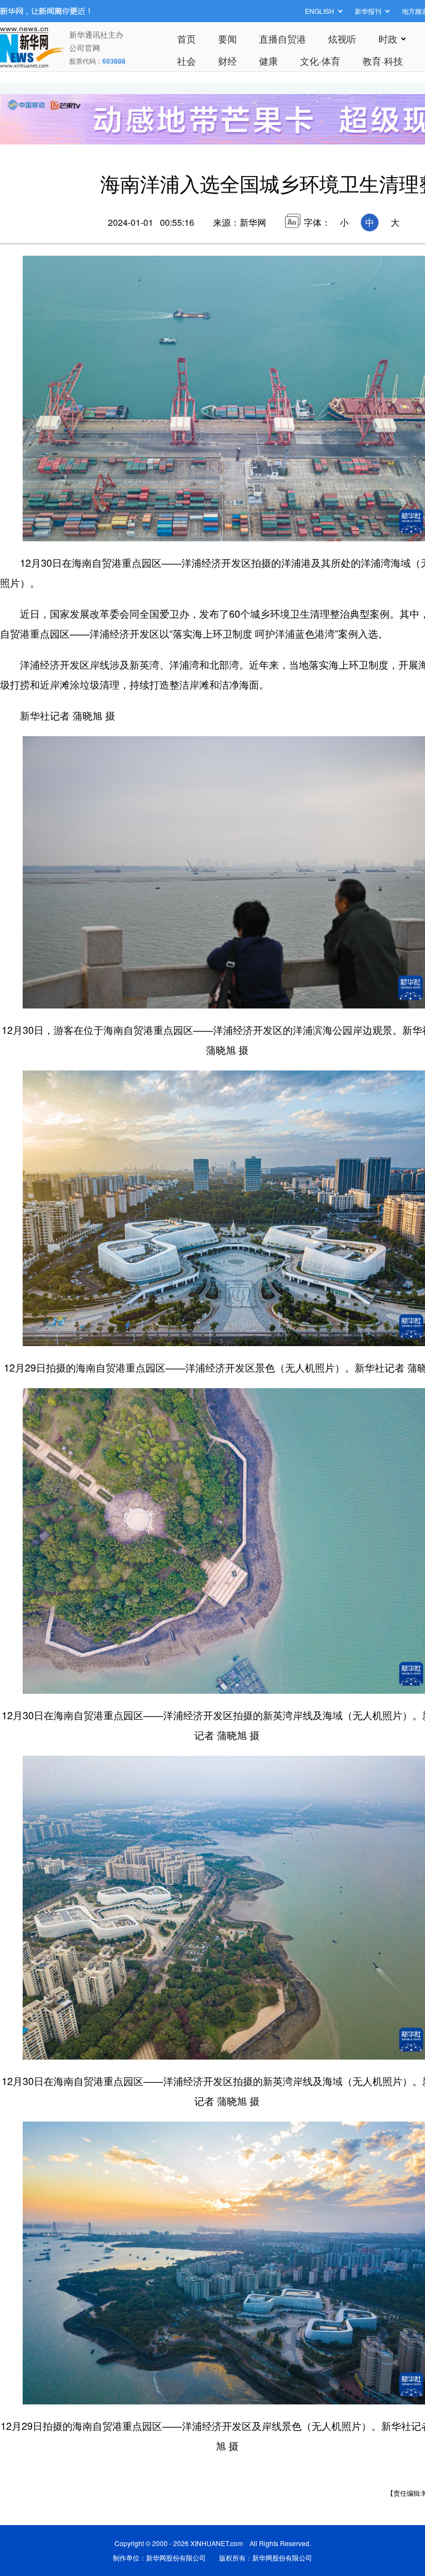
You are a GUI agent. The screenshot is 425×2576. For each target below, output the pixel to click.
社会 (186, 61)
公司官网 (85, 48)
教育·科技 (383, 61)
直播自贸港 (283, 38)
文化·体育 (320, 61)
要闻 (227, 38)
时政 (388, 38)
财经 (227, 61)
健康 (268, 61)
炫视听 (342, 38)
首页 (186, 38)
